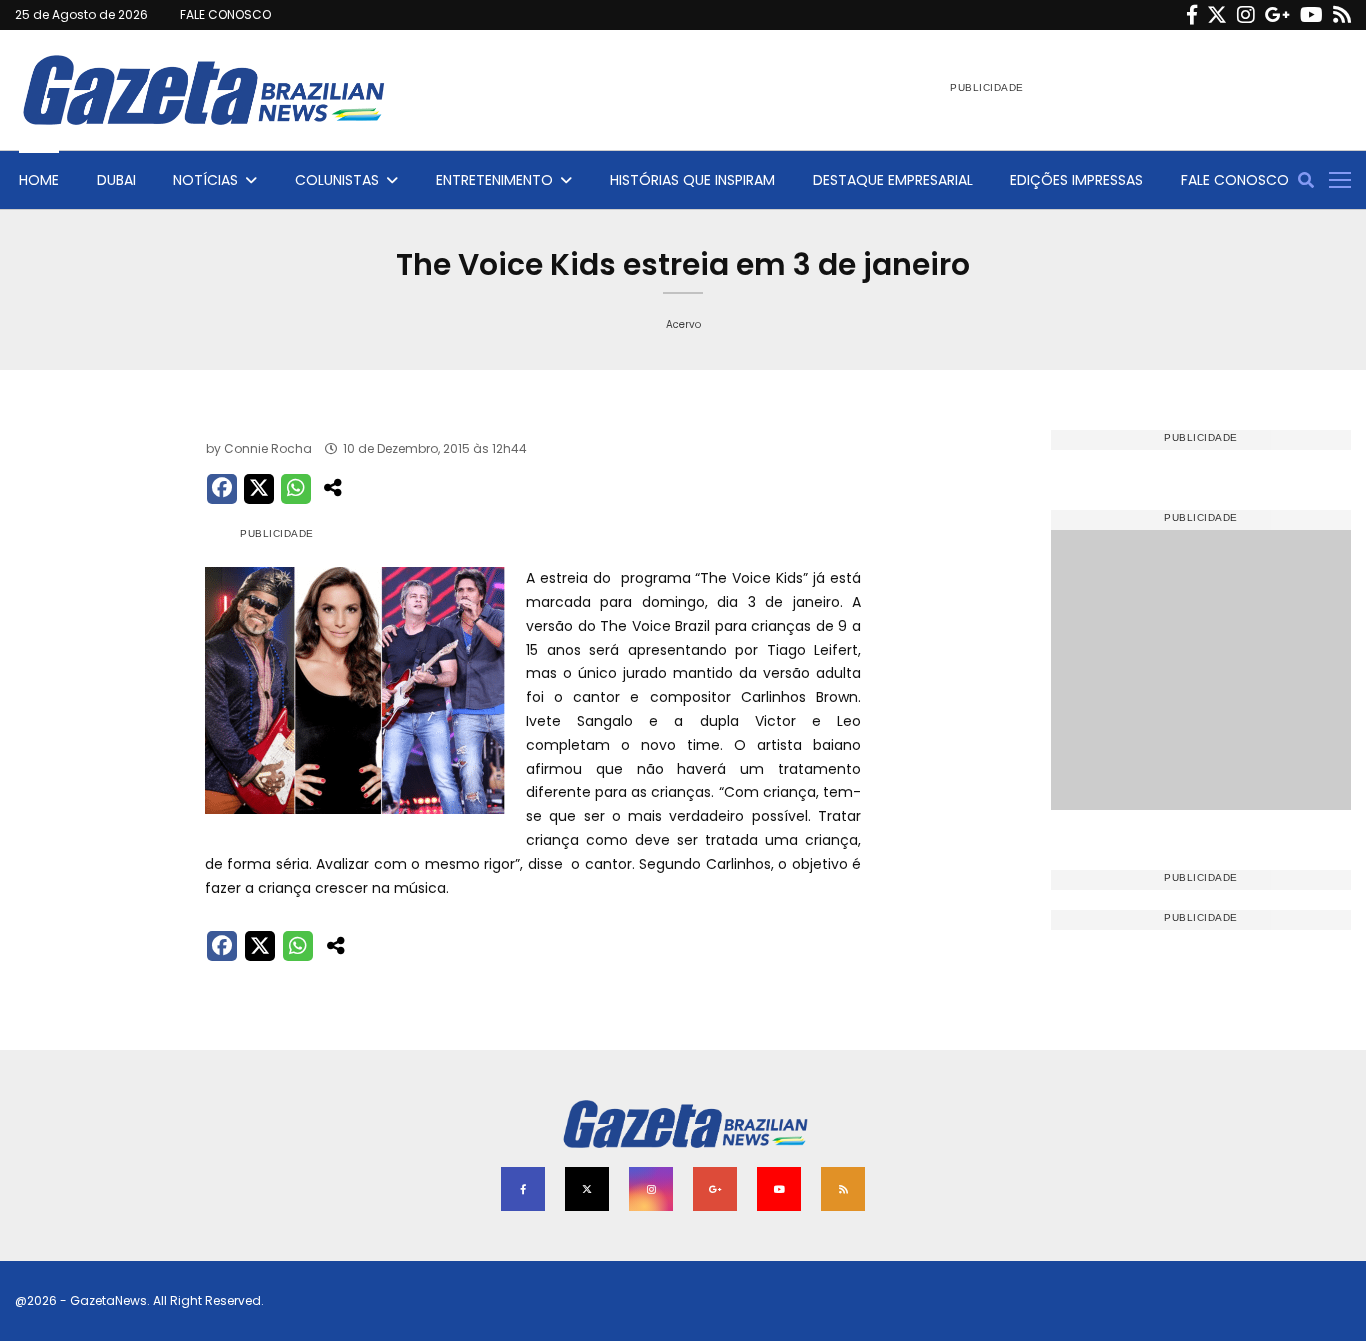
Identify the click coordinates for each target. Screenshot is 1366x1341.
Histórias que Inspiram (692, 180)
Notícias (205, 180)
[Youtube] (1311, 15)
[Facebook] (1192, 15)
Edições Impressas (1076, 180)
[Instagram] (1246, 15)
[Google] (1277, 15)
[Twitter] (1217, 15)
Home (39, 180)
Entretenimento (494, 180)
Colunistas (337, 180)
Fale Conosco (1235, 180)
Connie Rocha (268, 448)
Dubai (116, 180)
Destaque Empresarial (893, 180)
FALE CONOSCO (225, 14)
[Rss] (1342, 15)
